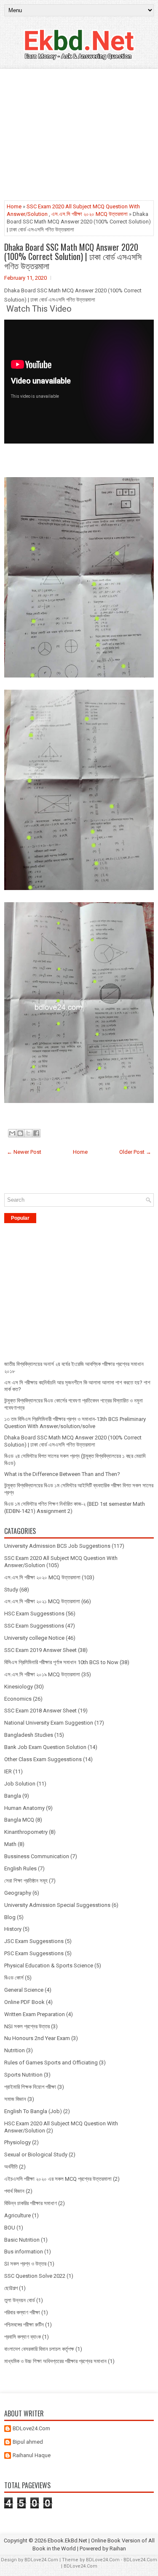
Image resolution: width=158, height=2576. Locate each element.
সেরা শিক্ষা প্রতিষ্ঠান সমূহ (26, 1881)
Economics (18, 1699)
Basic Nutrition (22, 2240)
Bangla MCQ (19, 1820)
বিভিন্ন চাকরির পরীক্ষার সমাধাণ (31, 2203)
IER (8, 1771)
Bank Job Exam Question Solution (45, 1747)
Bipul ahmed (28, 2442)
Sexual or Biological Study (36, 2155)
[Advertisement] (79, 135)
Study (11, 1590)
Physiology (17, 2142)
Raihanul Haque (32, 2455)
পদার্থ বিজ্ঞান (14, 2191)
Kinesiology (19, 1687)
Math (10, 1844)
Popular (20, 1218)
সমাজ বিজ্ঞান (15, 2099)
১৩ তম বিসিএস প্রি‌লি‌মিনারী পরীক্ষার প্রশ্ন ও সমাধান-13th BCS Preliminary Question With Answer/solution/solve (75, 1423)
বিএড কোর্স (14, 1978)
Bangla (13, 1796)
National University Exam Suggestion (49, 1723)
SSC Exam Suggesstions (34, 1626)
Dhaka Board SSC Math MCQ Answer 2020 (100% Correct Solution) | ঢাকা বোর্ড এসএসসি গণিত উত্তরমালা (73, 256)
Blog (10, 1917)
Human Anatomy (24, 1808)
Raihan (118, 2548)
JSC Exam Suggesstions (34, 1941)
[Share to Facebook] (36, 1133)
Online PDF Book (24, 2002)
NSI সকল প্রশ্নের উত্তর (27, 2026)
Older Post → (135, 1152)
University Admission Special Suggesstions (57, 1905)
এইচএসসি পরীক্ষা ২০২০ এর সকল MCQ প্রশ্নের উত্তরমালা (58, 2179)
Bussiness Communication (37, 1856)
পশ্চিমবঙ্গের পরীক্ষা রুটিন (24, 2325)
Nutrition (15, 2050)
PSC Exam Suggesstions (34, 1953)
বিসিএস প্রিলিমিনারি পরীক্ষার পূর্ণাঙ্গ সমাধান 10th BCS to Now (61, 1662)
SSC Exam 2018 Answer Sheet (40, 1711)
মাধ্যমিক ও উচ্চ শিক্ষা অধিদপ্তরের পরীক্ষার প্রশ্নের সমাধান (55, 2361)
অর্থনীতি (11, 2167)
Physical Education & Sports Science (49, 1965)
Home (14, 206)
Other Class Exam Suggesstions (43, 1759)
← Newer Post (24, 1152)
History (13, 1929)
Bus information (24, 2252)
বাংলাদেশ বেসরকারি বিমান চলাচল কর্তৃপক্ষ (39, 2349)
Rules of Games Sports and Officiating (51, 2063)
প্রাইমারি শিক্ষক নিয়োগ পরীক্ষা (30, 2087)
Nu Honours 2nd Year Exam (37, 2038)
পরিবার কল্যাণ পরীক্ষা (22, 2312)
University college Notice (34, 1638)
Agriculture (17, 2215)
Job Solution (20, 1784)
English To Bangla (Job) (33, 2111)
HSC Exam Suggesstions (34, 1614)
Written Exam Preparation (35, 2014)
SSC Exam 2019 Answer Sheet (40, 1650)
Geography (18, 1893)
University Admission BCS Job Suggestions (57, 1546)
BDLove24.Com (31, 2428)
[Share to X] (28, 1133)
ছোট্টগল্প (11, 2288)
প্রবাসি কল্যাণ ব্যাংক (23, 2337)
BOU (10, 2228)
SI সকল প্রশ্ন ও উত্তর (25, 2264)
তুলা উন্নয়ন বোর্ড (20, 2300)
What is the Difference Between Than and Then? (62, 1474)
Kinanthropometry (26, 1832)
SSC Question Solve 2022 (35, 2276)
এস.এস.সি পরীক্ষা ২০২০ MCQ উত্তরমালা (90, 214)
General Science (24, 1990)
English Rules (20, 1868)
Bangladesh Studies (29, 1735)
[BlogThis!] (20, 1133)
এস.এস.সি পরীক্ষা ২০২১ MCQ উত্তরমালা (42, 1601)
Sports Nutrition (23, 2075)
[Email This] (12, 1133)
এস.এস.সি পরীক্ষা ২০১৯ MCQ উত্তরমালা (42, 1674)
